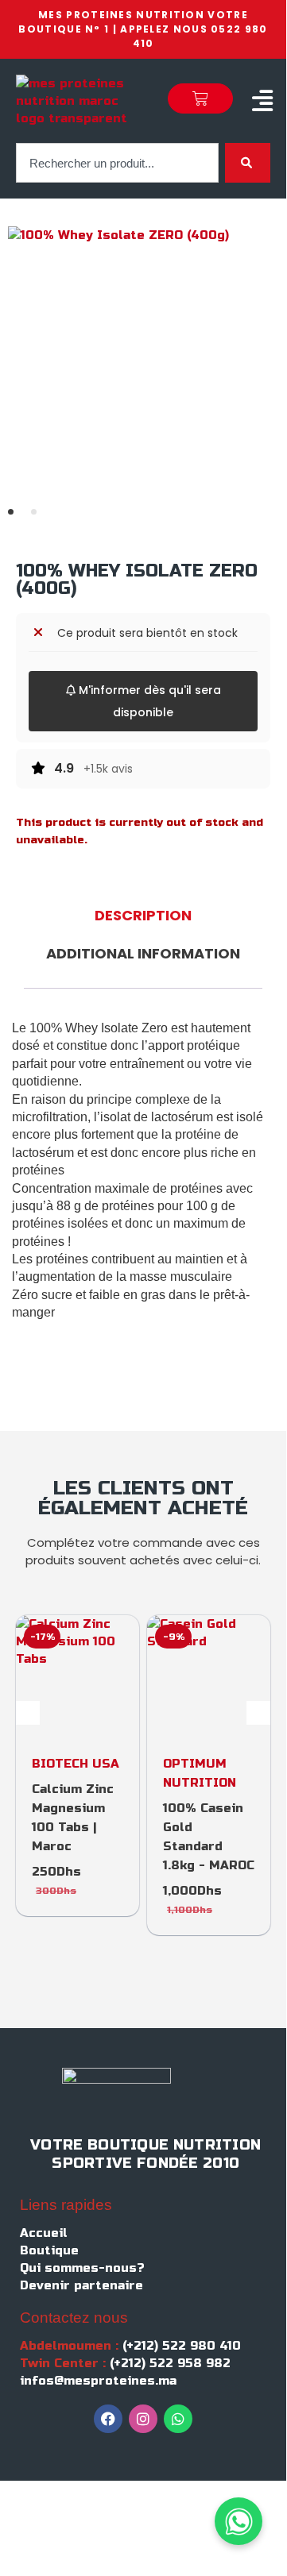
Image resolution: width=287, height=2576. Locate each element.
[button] (262, 101)
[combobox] (117, 163)
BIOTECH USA (76, 1764)
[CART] (200, 98)
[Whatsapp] (178, 2419)
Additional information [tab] (143, 953)
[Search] (248, 163)
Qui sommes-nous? (82, 2268)
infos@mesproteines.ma (98, 2381)
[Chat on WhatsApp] (239, 2521)
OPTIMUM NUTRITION (200, 1773)
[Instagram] (143, 2419)
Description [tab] (143, 915)
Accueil (44, 2233)
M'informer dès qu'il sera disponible (148, 701)
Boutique (49, 2250)
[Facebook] (108, 2419)
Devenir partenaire (81, 2285)
